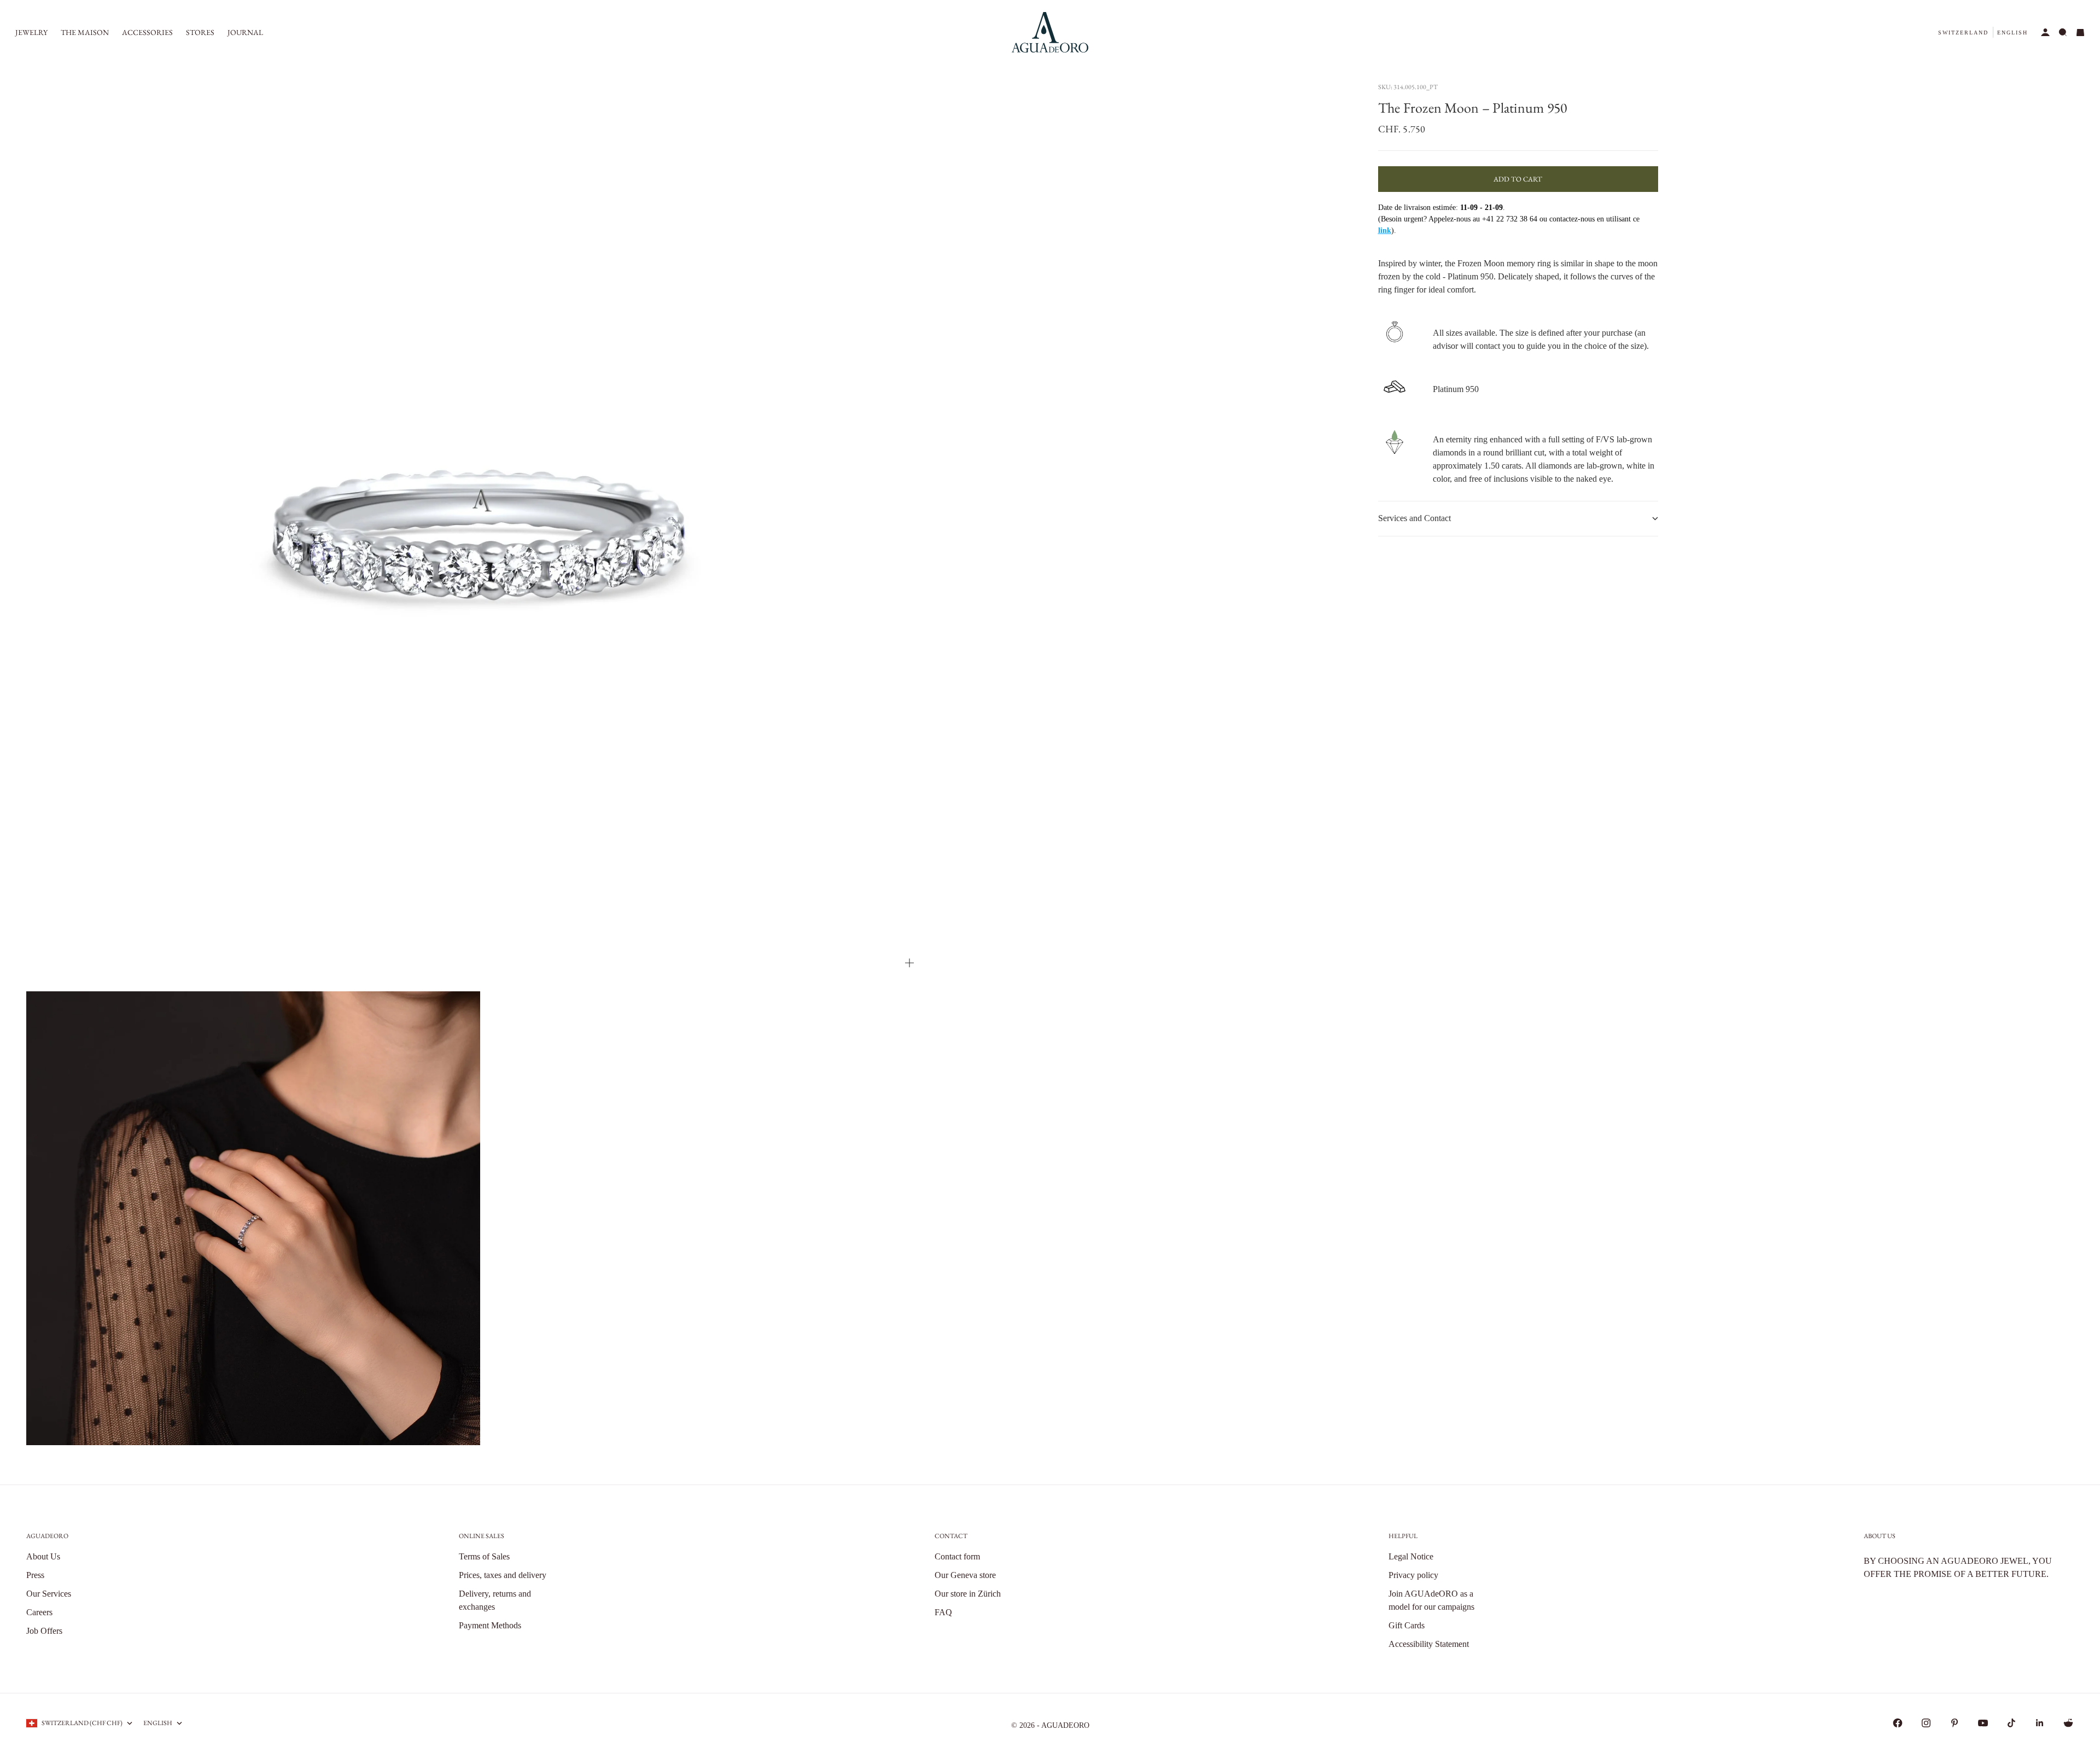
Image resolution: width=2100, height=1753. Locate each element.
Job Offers (44, 1631)
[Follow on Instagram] (1926, 1723)
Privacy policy (1413, 1575)
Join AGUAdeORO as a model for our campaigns (1431, 1600)
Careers (39, 1612)
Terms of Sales (484, 1556)
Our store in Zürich (968, 1594)
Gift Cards (1407, 1625)
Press (35, 1575)
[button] (1963, 33)
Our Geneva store (965, 1575)
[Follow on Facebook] (1898, 1723)
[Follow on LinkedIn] (2040, 1723)
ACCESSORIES (147, 32)
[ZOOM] (909, 963)
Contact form (957, 1556)
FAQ (943, 1612)
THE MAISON (85, 32)
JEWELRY (31, 32)
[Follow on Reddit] (2068, 1723)
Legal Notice (1411, 1556)
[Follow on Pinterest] (1955, 1723)
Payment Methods (490, 1625)
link (1385, 230)
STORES (200, 32)
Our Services (49, 1594)
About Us (43, 1556)
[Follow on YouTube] (1983, 1723)
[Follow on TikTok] (2011, 1723)
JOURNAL (245, 32)
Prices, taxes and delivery (503, 1575)
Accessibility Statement (1429, 1644)
